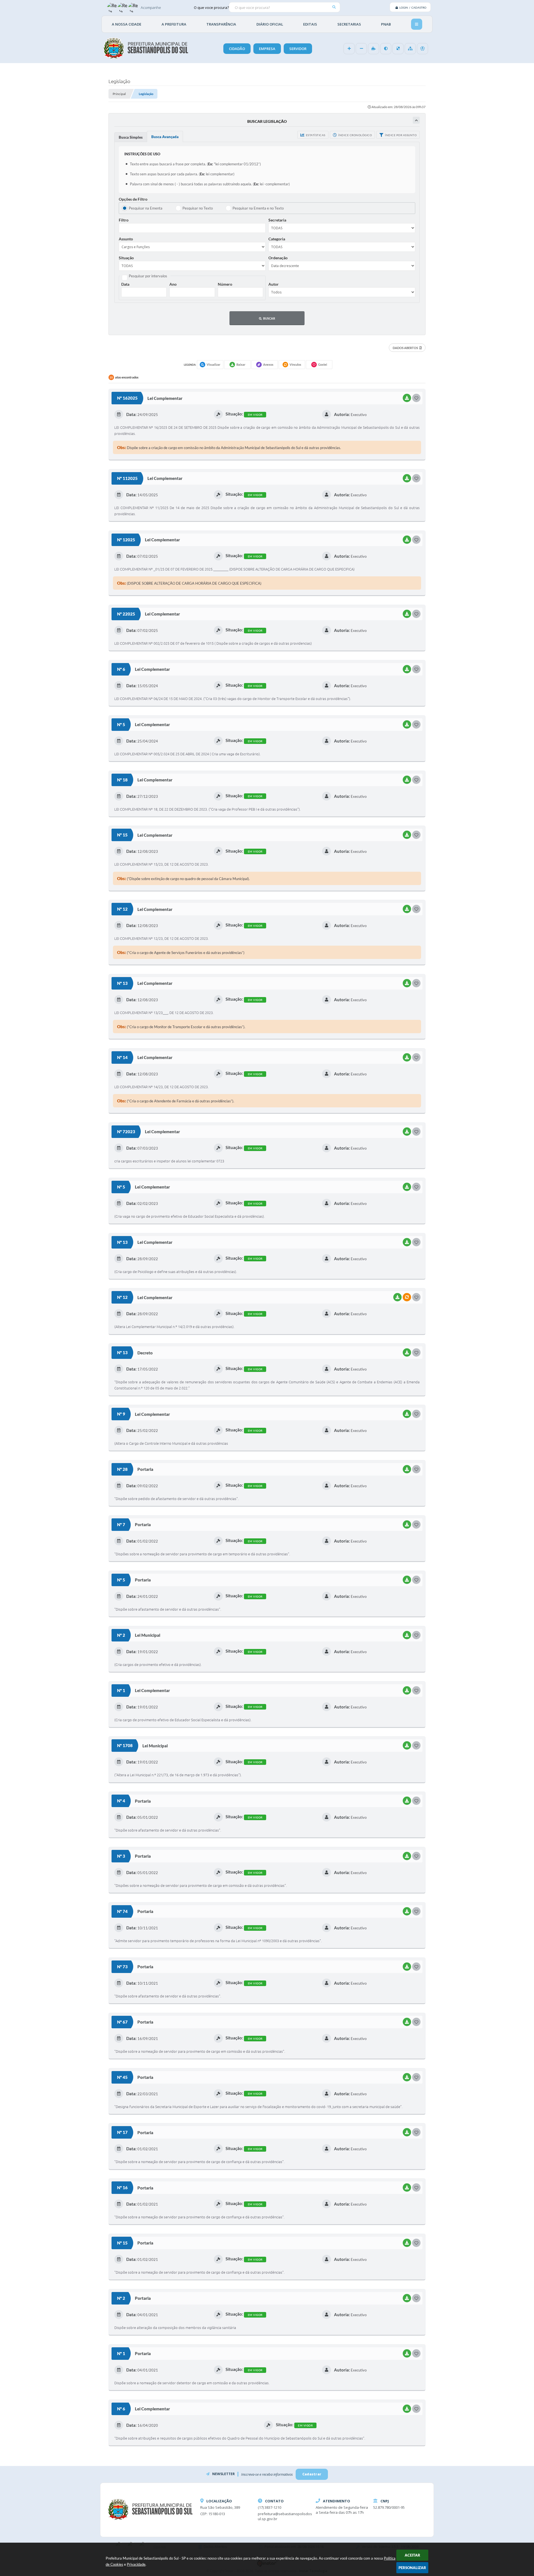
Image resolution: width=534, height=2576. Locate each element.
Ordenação (278, 258)
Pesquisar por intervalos (148, 276)
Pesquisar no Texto (198, 208)
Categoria (277, 239)
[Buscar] (334, 7)
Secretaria (277, 220)
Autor (274, 284)
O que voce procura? (211, 7)
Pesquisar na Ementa (146, 208)
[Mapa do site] (410, 49)
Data (125, 284)
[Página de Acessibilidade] (422, 49)
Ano (173, 284)
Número (225, 284)
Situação (126, 258)
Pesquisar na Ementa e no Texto (258, 208)
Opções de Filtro (133, 199)
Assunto (126, 239)
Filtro (124, 220)
